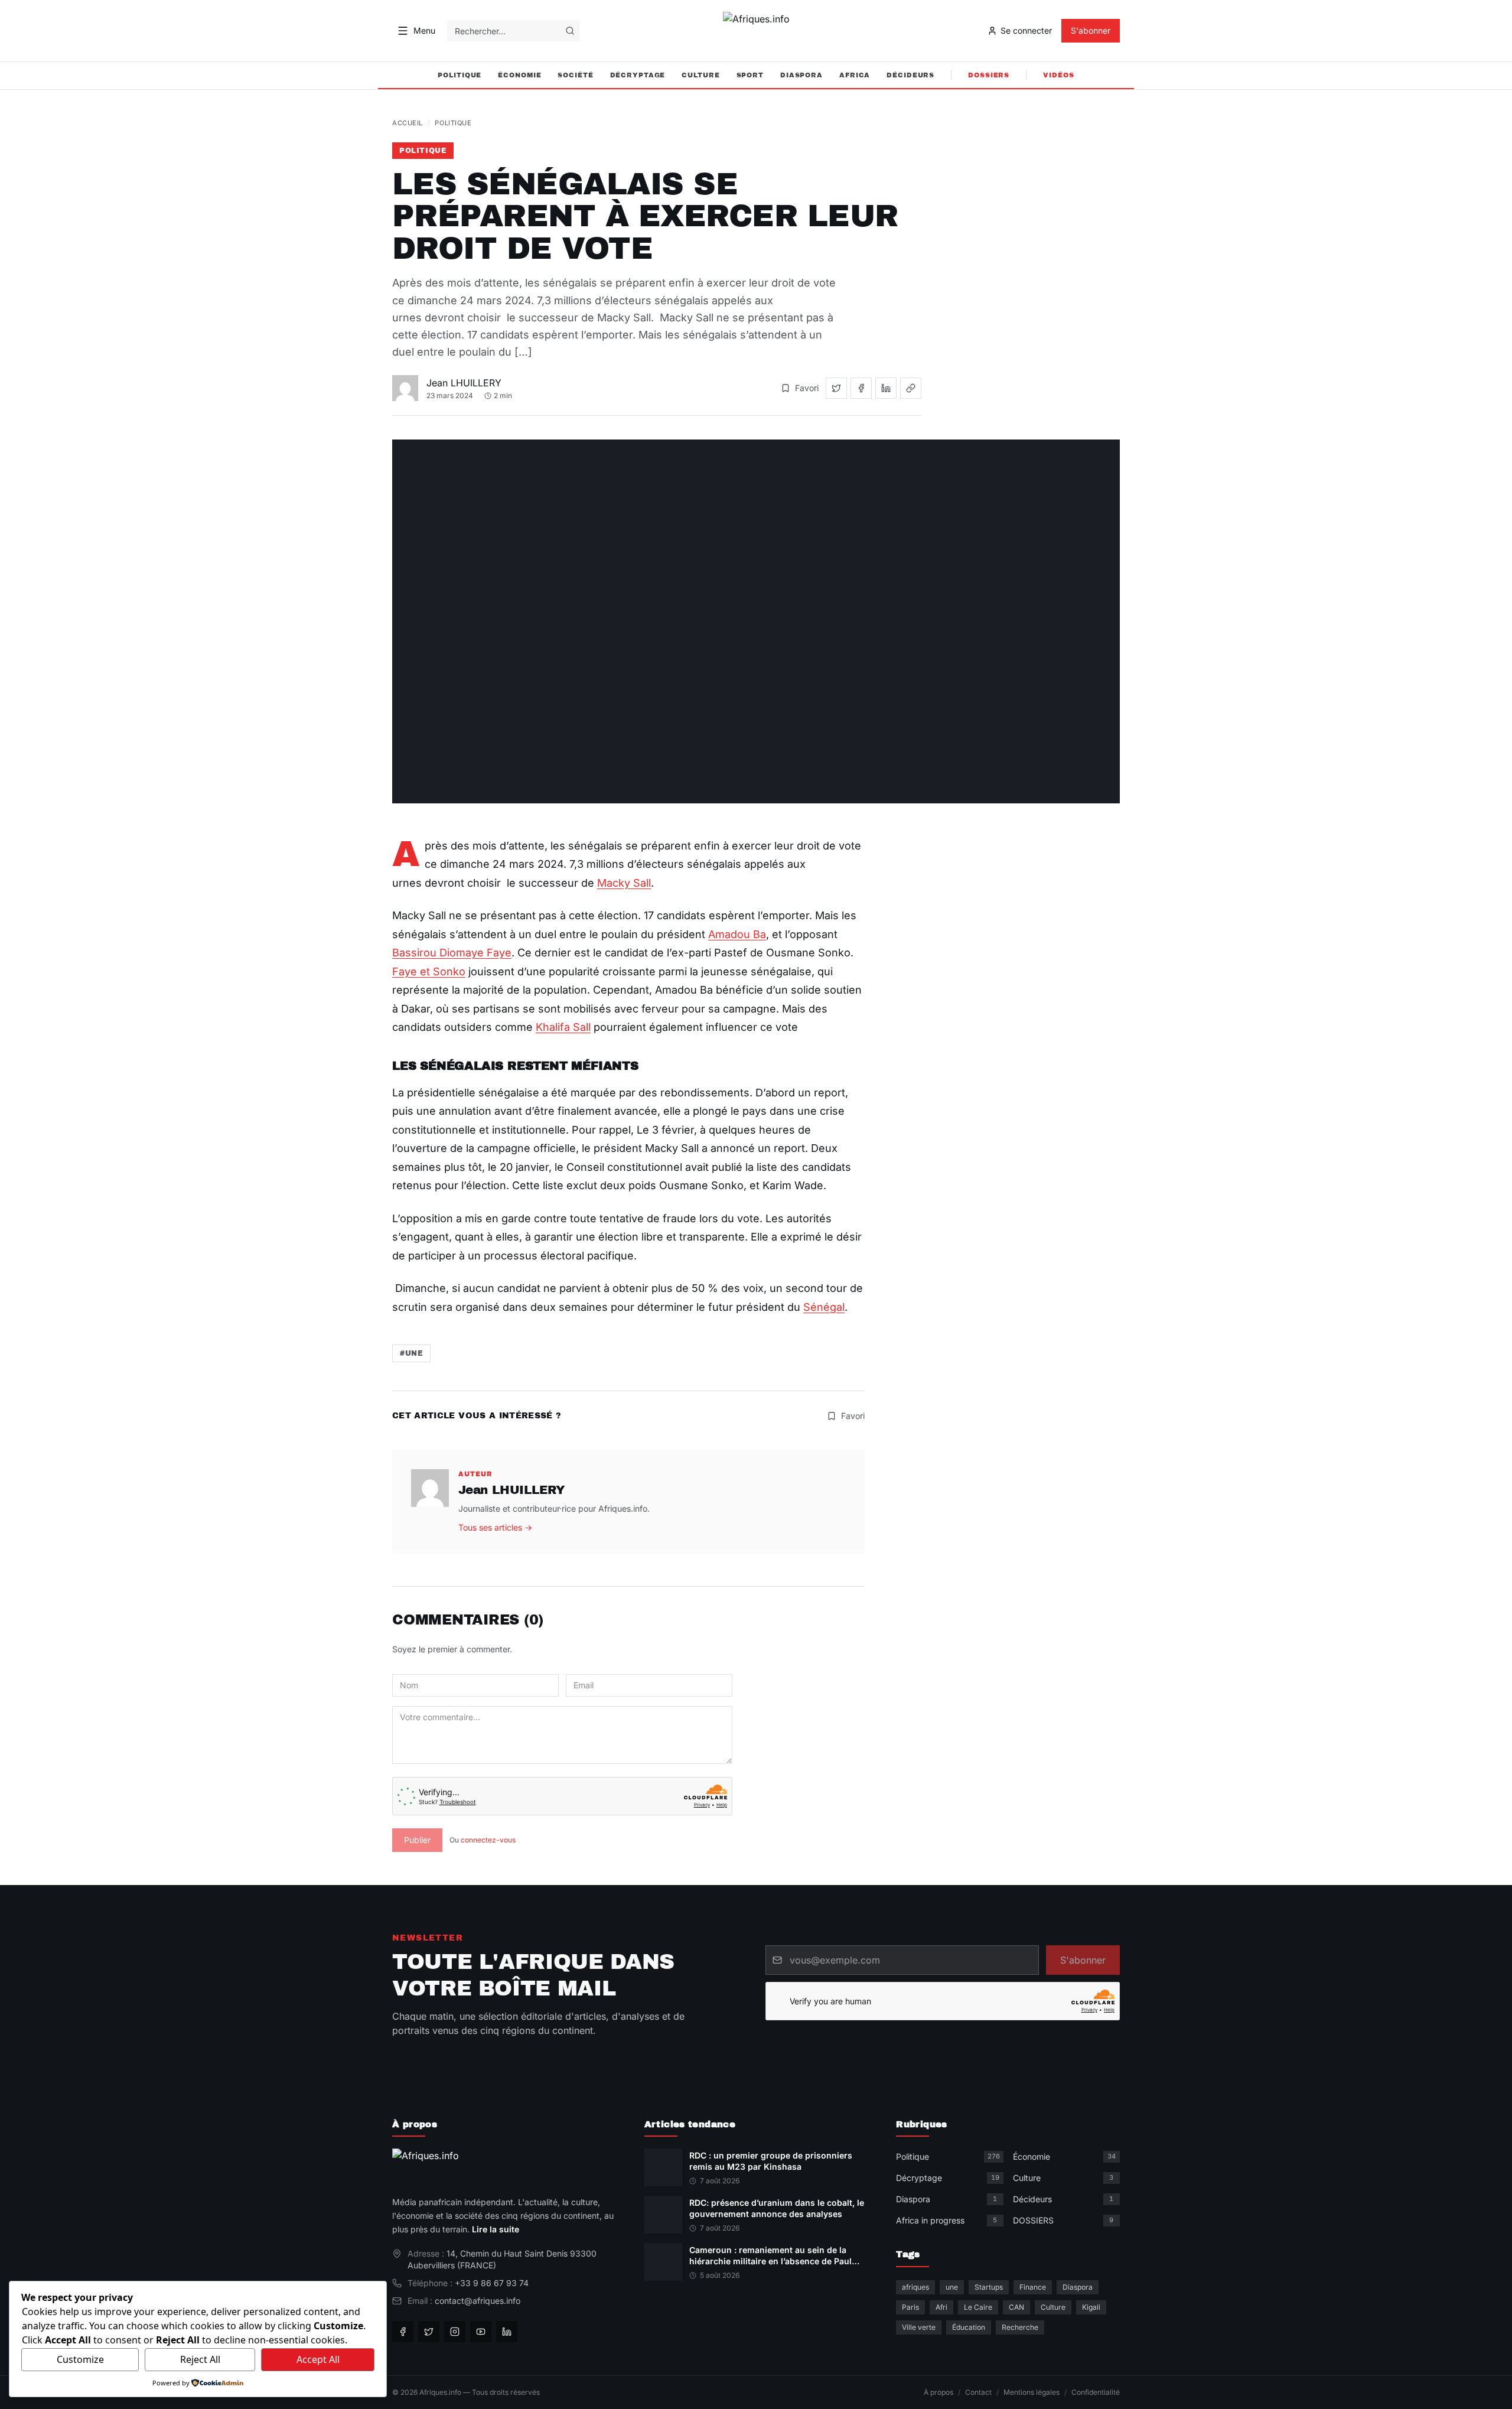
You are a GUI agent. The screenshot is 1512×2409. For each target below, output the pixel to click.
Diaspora (801, 75)
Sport (750, 75)
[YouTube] (481, 2332)
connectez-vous (488, 1840)
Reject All (200, 2359)
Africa (855, 75)
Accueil (408, 123)
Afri (941, 2307)
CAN (1016, 2307)
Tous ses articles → (495, 1527)
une (952, 2287)
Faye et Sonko (429, 971)
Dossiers (989, 75)
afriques (915, 2287)
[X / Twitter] (429, 2332)
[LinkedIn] (507, 2332)
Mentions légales (1032, 2392)
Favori (807, 388)
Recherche (1020, 2327)
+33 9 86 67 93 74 (492, 2283)
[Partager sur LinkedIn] (886, 388)
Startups (989, 2287)
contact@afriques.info (478, 2301)
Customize (80, 2359)
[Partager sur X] (836, 388)
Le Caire (978, 2307)
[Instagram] (455, 2332)
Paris (910, 2307)
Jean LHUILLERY (464, 383)
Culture (700, 75)
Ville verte (919, 2327)
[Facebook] (403, 2332)
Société (575, 75)
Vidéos (1058, 75)
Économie (519, 75)
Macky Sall (624, 883)
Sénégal (824, 1307)
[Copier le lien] (911, 388)
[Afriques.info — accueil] (756, 31)
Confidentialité (1096, 2392)
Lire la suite (496, 2229)
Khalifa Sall (563, 1027)
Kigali (1091, 2307)
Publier (417, 1840)
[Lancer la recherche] (570, 31)
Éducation (969, 2327)
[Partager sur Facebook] (861, 388)
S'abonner (1091, 30)
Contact (978, 2392)
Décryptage (638, 75)
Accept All (318, 2359)
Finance (1033, 2287)
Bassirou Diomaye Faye (452, 953)
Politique (460, 75)
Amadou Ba (737, 934)
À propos (939, 2392)
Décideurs (910, 75)
